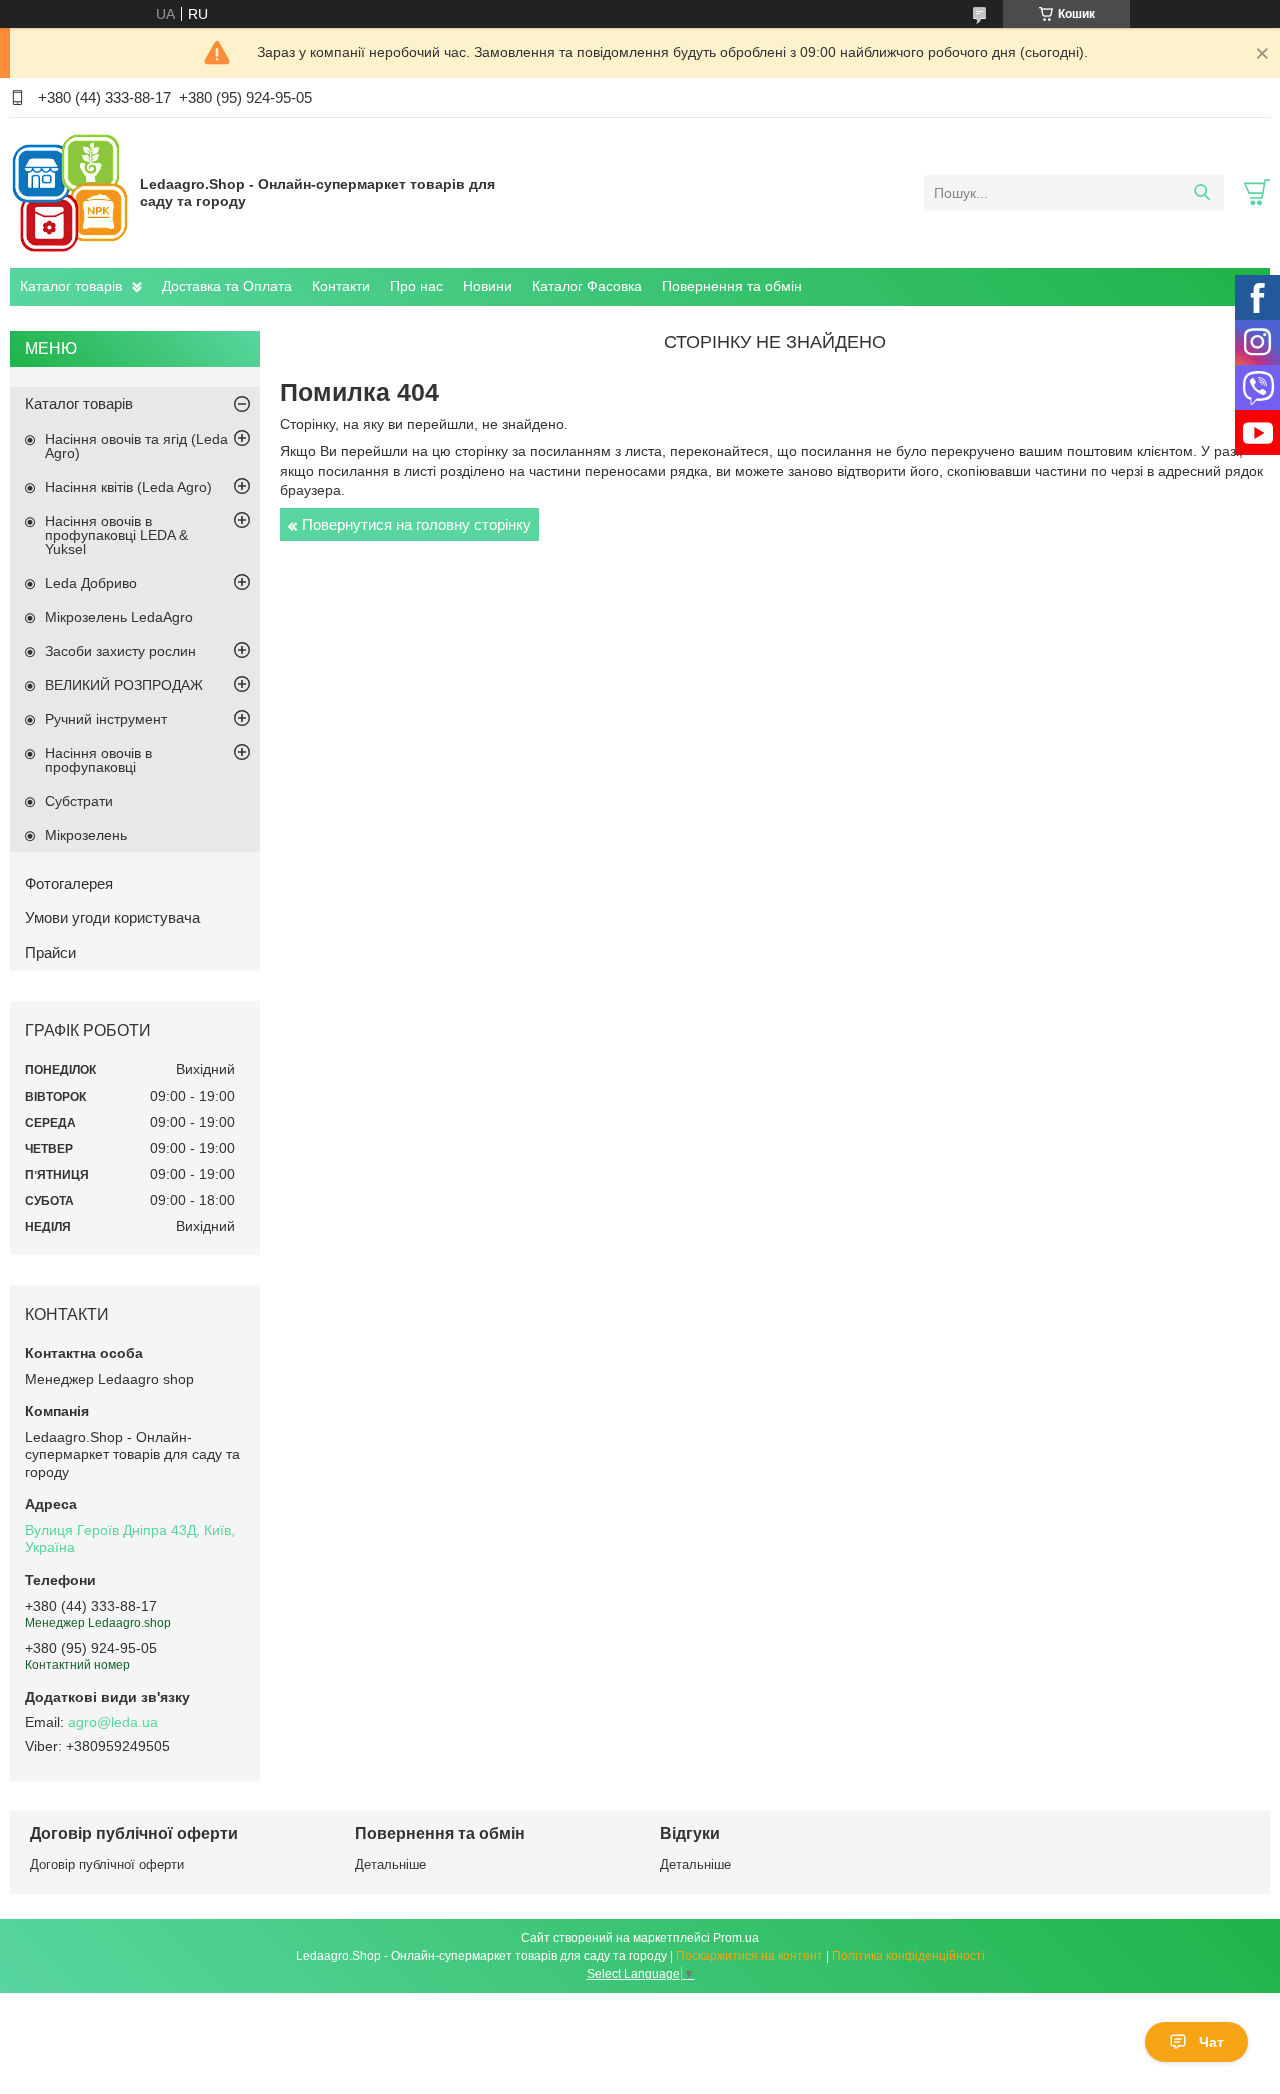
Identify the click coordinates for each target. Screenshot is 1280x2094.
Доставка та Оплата (227, 286)
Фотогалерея (69, 883)
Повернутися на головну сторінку (416, 524)
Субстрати (79, 801)
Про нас (416, 286)
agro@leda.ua (113, 1722)
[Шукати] (1201, 193)
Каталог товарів (71, 286)
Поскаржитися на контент (749, 1956)
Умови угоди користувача (112, 917)
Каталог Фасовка (587, 286)
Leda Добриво (91, 583)
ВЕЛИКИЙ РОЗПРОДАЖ (124, 685)
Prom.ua (736, 1938)
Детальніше (390, 1864)
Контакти (341, 286)
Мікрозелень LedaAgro (119, 617)
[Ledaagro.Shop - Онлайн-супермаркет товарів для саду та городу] (70, 192)
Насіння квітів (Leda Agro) (128, 487)
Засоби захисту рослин (120, 651)
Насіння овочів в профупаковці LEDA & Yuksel (116, 535)
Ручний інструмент (106, 719)
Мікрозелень (86, 835)
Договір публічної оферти (107, 1864)
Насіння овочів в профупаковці (98, 760)
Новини (487, 286)
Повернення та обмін (732, 286)
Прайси (50, 952)
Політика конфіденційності (908, 1956)
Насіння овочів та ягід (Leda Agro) (136, 446)
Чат (1211, 2042)
